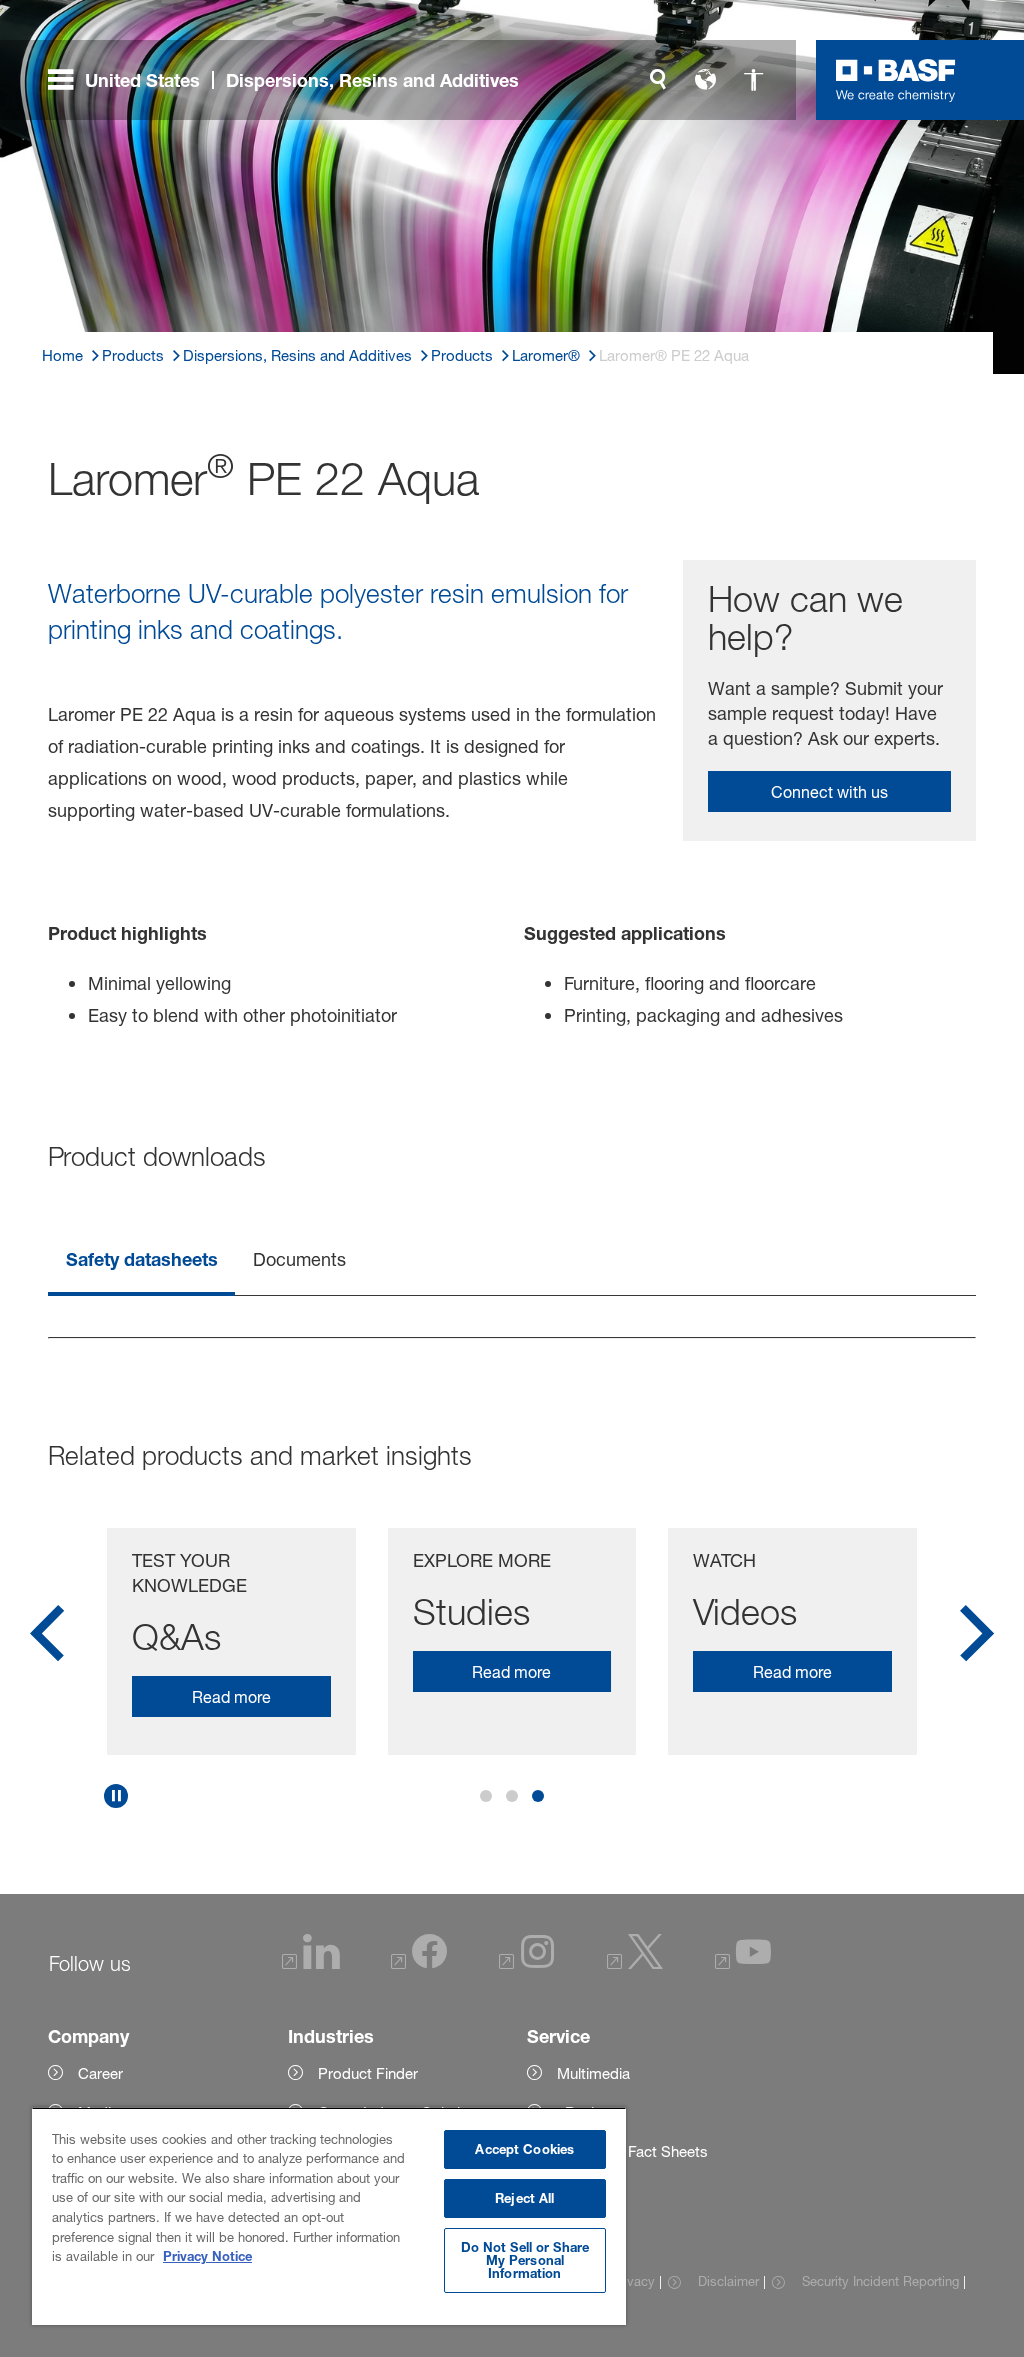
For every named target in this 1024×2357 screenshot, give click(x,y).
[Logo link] (896, 80)
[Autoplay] (116, 1796)
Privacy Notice (207, 2256)
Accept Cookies (524, 2149)
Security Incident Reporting (880, 2281)
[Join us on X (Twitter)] (635, 1963)
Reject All (524, 2198)
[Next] (977, 1639)
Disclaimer (728, 2281)
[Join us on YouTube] (743, 1963)
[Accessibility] (754, 80)
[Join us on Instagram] (527, 1963)
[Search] (658, 80)
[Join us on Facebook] (419, 1963)
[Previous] (47, 1639)
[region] (329, 2216)
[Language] (706, 80)
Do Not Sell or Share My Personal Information (525, 2260)
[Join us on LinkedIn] (311, 1963)
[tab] (141, 1260)
